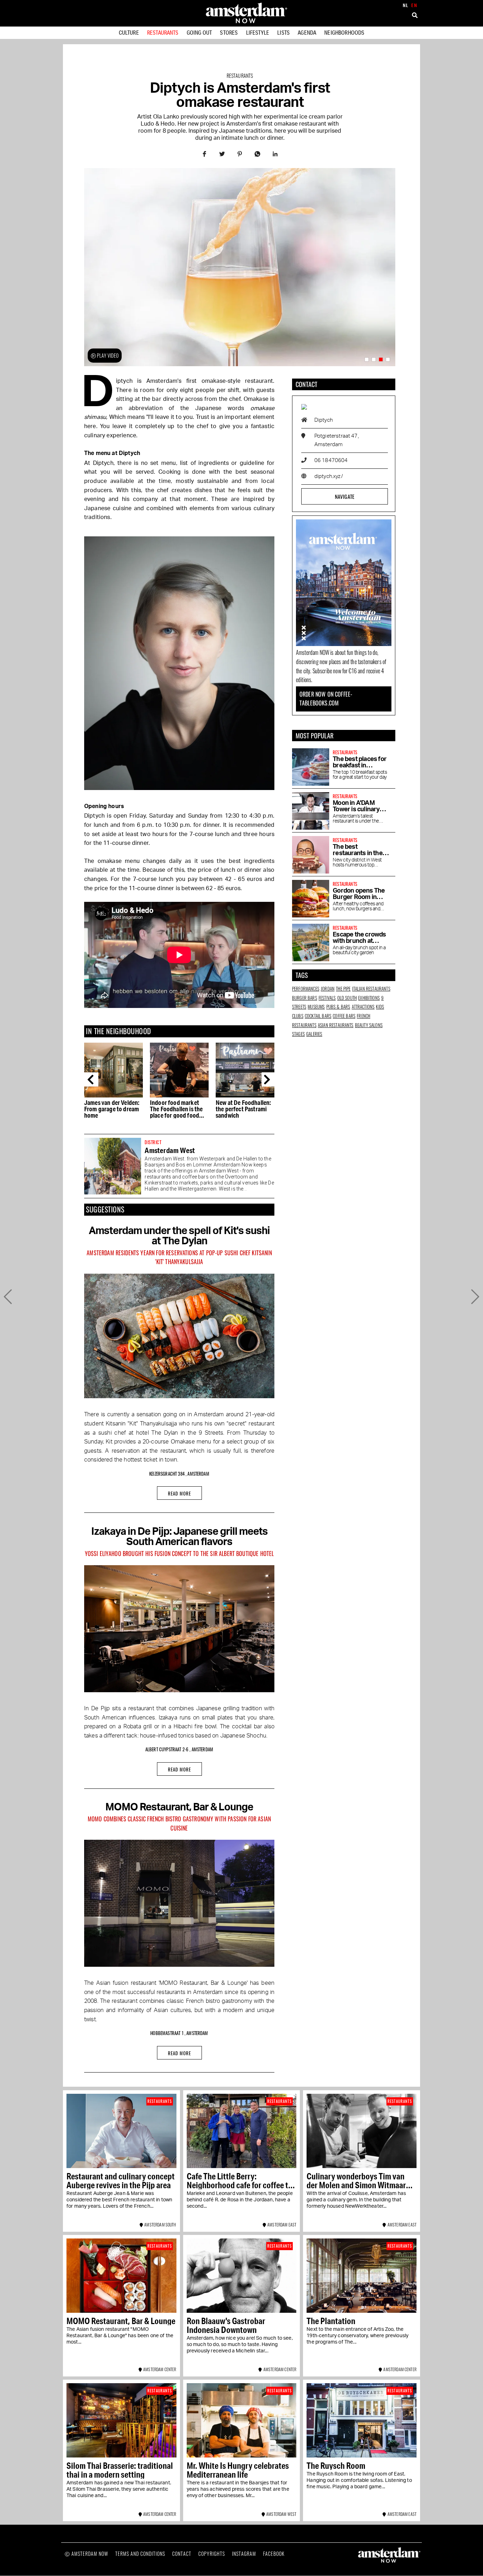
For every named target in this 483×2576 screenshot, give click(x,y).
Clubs (298, 1016)
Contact (182, 2554)
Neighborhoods (344, 32)
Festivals (327, 998)
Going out (199, 32)
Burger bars (305, 998)
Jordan (328, 989)
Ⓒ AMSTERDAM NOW (86, 2554)
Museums (316, 1007)
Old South (347, 998)
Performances (306, 989)
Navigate (345, 496)
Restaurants (163, 32)
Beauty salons (369, 1025)
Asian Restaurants (336, 1025)
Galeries (314, 1034)
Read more (179, 1493)
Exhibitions (369, 998)
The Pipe (343, 989)
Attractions (363, 1007)
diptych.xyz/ (329, 476)
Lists (283, 32)
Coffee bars (344, 1016)
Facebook (274, 2554)
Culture (129, 32)
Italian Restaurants (371, 989)
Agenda (307, 32)
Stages (298, 1034)
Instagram (244, 2554)
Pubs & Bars (338, 1007)
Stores (229, 32)
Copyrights (212, 2554)
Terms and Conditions (140, 2554)
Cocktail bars (318, 1016)
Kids (380, 1007)
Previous (91, 1079)
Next (269, 1079)
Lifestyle (258, 32)
